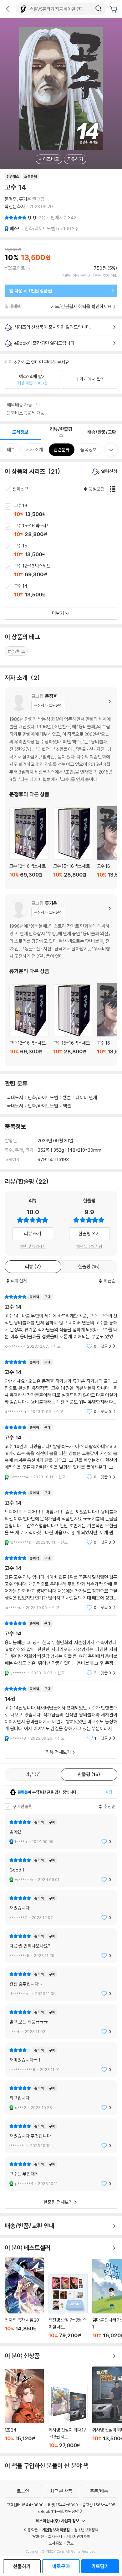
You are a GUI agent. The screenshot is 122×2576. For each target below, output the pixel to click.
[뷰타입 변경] (114, 489)
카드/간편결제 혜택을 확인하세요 (81, 306)
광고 (70, 2543)
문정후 (11, 199)
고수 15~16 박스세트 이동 (68, 530)
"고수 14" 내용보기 (61, 1321)
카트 (114, 9)
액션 (67, 1106)
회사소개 (55, 2536)
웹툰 (67, 1098)
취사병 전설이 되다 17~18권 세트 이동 (68, 2416)
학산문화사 (15, 207)
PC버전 (38, 2536)
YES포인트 (15, 268)
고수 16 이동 (68, 510)
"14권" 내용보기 (61, 1713)
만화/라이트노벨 (43, 1098)
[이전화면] (8, 9)
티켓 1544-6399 (63, 2505)
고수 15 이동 (68, 551)
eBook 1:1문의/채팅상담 (58, 2511)
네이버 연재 (86, 1098)
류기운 (25, 199)
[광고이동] (99, 9)
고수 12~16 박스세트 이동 (68, 571)
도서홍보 (55, 2543)
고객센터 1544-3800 (25, 2505)
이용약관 (31, 2530)
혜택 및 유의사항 (33, 1246)
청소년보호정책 (86, 2530)
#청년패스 (16, 651)
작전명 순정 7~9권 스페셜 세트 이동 (68, 2306)
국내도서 (15, 1098)
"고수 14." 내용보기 (61, 1648)
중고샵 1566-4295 (99, 2505)
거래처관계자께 (78, 2536)
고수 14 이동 (68, 591)
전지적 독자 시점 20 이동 (24, 2298)
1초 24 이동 (24, 2409)
